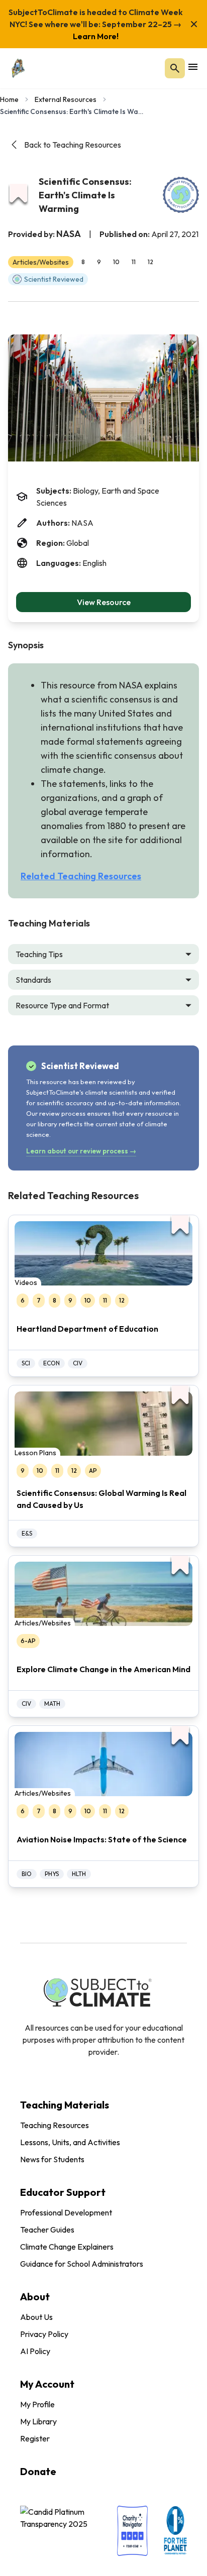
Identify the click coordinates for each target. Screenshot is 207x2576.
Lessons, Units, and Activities (70, 2142)
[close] (194, 24)
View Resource (104, 602)
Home (9, 99)
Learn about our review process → (81, 1151)
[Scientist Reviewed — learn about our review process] (181, 195)
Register (35, 2438)
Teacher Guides (47, 2230)
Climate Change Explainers (67, 2247)
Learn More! (96, 36)
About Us (36, 2317)
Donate (38, 2471)
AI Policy (35, 2351)
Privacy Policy (44, 2334)
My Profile (37, 2404)
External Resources (66, 99)
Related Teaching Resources (81, 876)
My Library (38, 2421)
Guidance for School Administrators (82, 2264)
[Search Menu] (175, 68)
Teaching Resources (55, 2125)
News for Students (52, 2159)
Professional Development (66, 2212)
